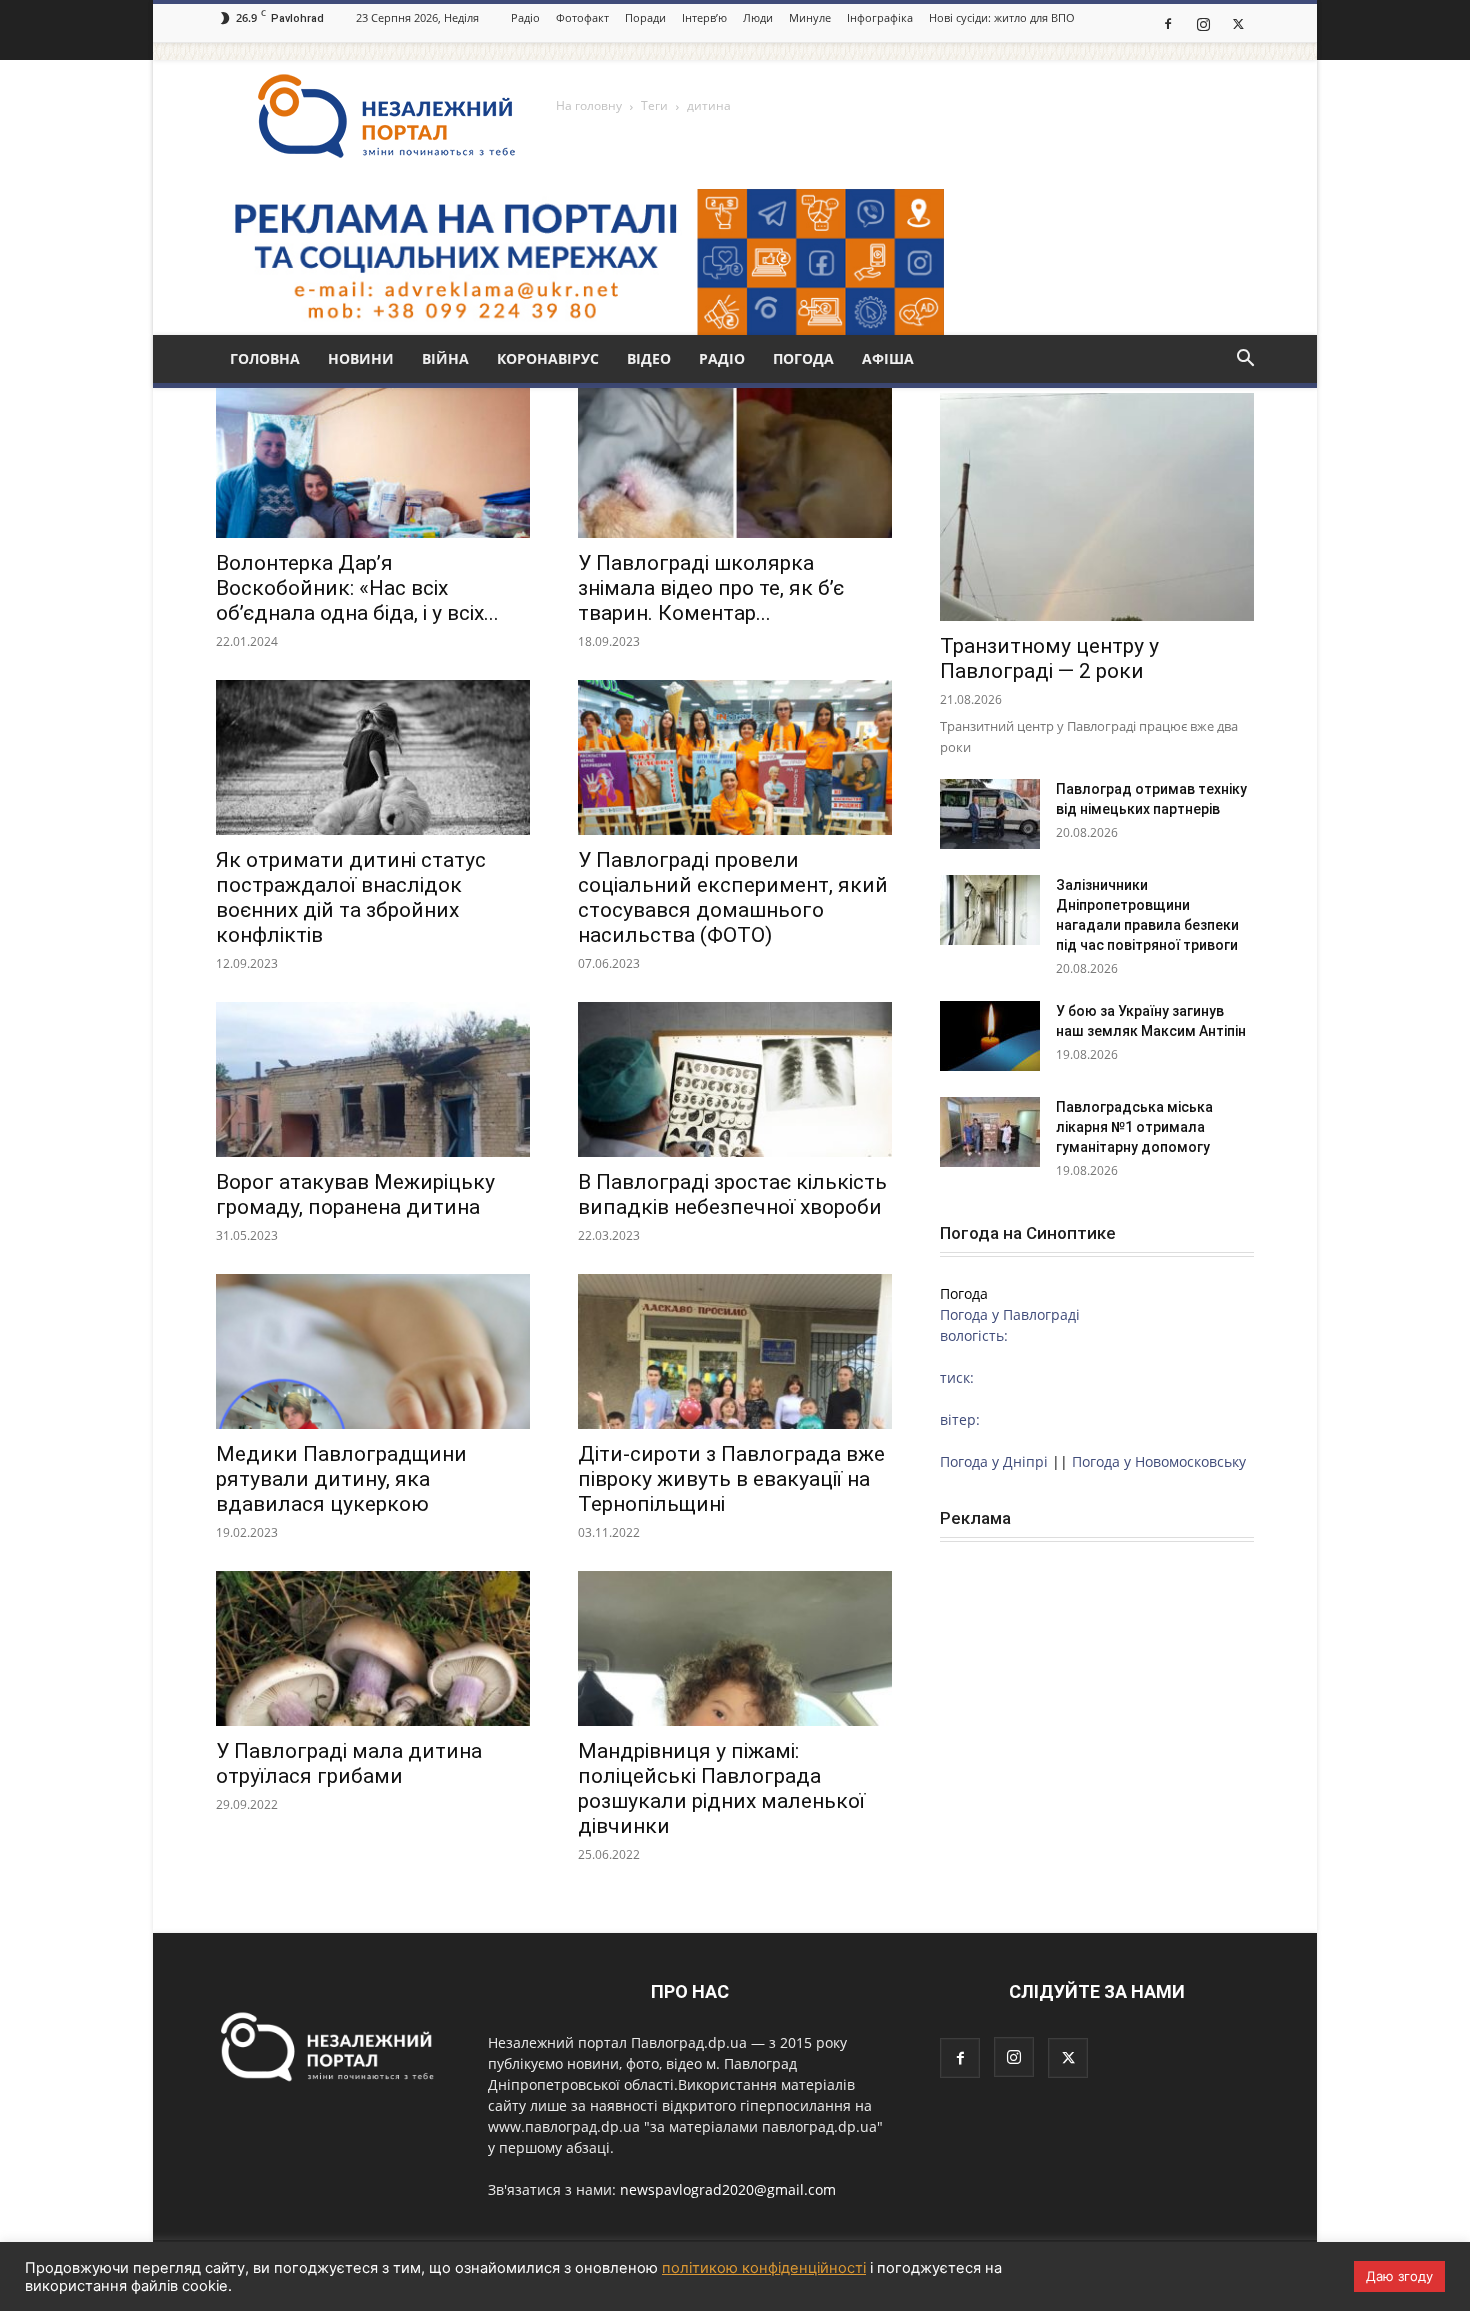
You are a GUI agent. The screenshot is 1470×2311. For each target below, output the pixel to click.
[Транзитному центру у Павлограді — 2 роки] (1097, 507)
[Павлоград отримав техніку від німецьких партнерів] (990, 814)
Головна (265, 358)
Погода (803, 358)
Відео (649, 358)
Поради (645, 17)
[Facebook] (1168, 23)
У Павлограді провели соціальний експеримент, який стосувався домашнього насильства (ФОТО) (733, 897)
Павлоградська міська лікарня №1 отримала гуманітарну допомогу (1134, 1127)
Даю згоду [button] (1399, 2276)
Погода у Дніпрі (994, 1461)
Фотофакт (582, 17)
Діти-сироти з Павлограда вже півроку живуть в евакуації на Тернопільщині (731, 1479)
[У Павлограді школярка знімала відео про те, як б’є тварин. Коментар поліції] (735, 460)
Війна (445, 358)
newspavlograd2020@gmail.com (728, 2189)
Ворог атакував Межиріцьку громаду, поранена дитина (355, 1194)
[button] (1245, 360)
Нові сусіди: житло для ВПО (1002, 17)
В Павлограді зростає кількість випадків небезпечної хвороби (732, 1194)
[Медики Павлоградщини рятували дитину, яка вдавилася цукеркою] (373, 1351)
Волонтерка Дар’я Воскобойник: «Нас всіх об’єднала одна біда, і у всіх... (357, 588)
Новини (361, 358)
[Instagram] (1203, 23)
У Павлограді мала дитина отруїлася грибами (349, 1763)
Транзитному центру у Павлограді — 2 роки (1049, 658)
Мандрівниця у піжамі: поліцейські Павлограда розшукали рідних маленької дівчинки (721, 1788)
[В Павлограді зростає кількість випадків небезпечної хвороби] (735, 1079)
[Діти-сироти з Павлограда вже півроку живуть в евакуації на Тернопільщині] (735, 1351)
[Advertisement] (1097, 1693)
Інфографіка (880, 17)
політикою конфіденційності (764, 2268)
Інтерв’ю (704, 17)
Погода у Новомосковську (1159, 1461)
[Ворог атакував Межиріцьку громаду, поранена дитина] (373, 1079)
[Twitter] (1238, 23)
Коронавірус (548, 358)
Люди (758, 17)
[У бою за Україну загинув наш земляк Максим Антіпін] (990, 1036)
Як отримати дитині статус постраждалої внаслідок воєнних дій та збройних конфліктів (351, 897)
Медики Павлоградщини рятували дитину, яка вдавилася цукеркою (341, 1479)
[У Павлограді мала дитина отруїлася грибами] (373, 1648)
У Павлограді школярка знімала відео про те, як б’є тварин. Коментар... (711, 588)
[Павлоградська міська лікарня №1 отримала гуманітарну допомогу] (990, 1132)
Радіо (525, 17)
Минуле (810, 17)
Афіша (888, 358)
